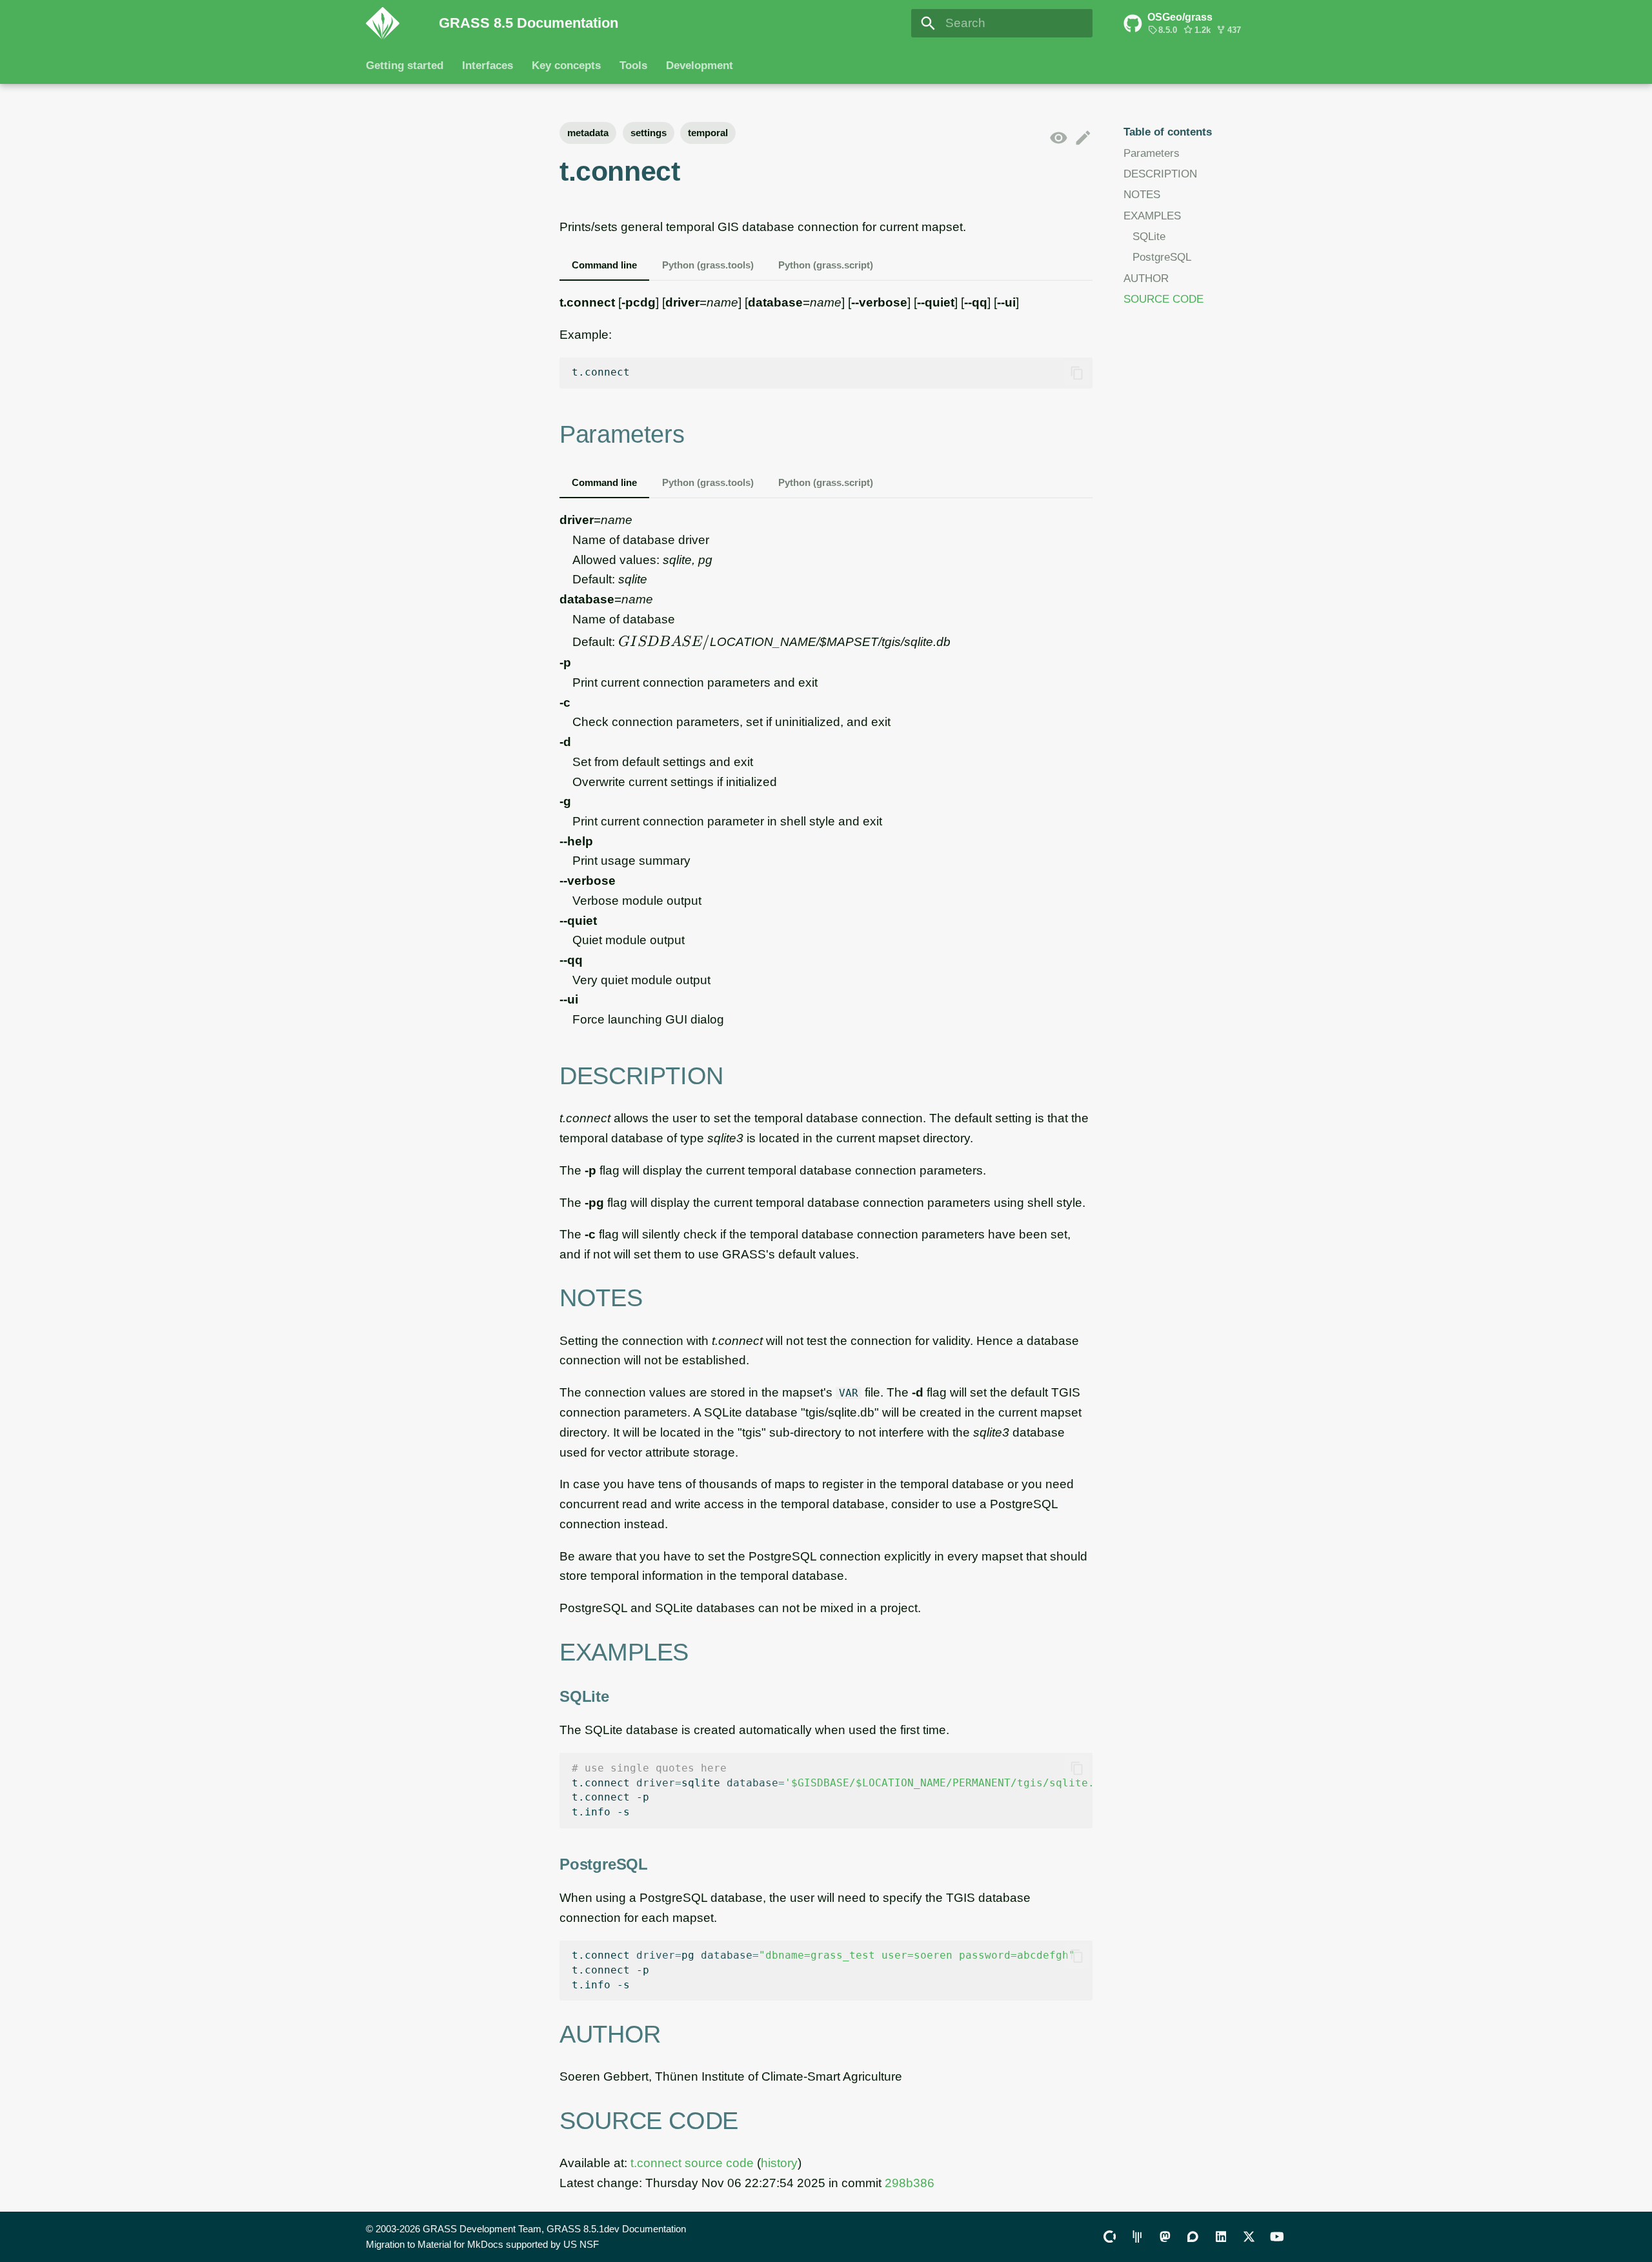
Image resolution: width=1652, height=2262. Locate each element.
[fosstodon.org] (1165, 2236)
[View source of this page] (1059, 138)
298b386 (910, 2183)
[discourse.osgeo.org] (1193, 2236)
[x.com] (1249, 2236)
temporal (708, 133)
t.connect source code (692, 2163)
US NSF (581, 2244)
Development (699, 66)
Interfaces (488, 66)
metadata (588, 133)
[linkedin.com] (1221, 2236)
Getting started (405, 66)
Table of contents (1168, 132)
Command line (604, 265)
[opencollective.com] (1109, 2236)
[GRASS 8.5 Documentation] (390, 23)
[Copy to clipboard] (1077, 373)
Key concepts (566, 66)
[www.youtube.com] (1276, 2236)
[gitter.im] (1137, 2236)
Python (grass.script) (826, 265)
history (779, 2163)
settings (649, 133)
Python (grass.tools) (708, 265)
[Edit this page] (1083, 138)
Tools (633, 66)
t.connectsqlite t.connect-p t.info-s (832, 1790)
